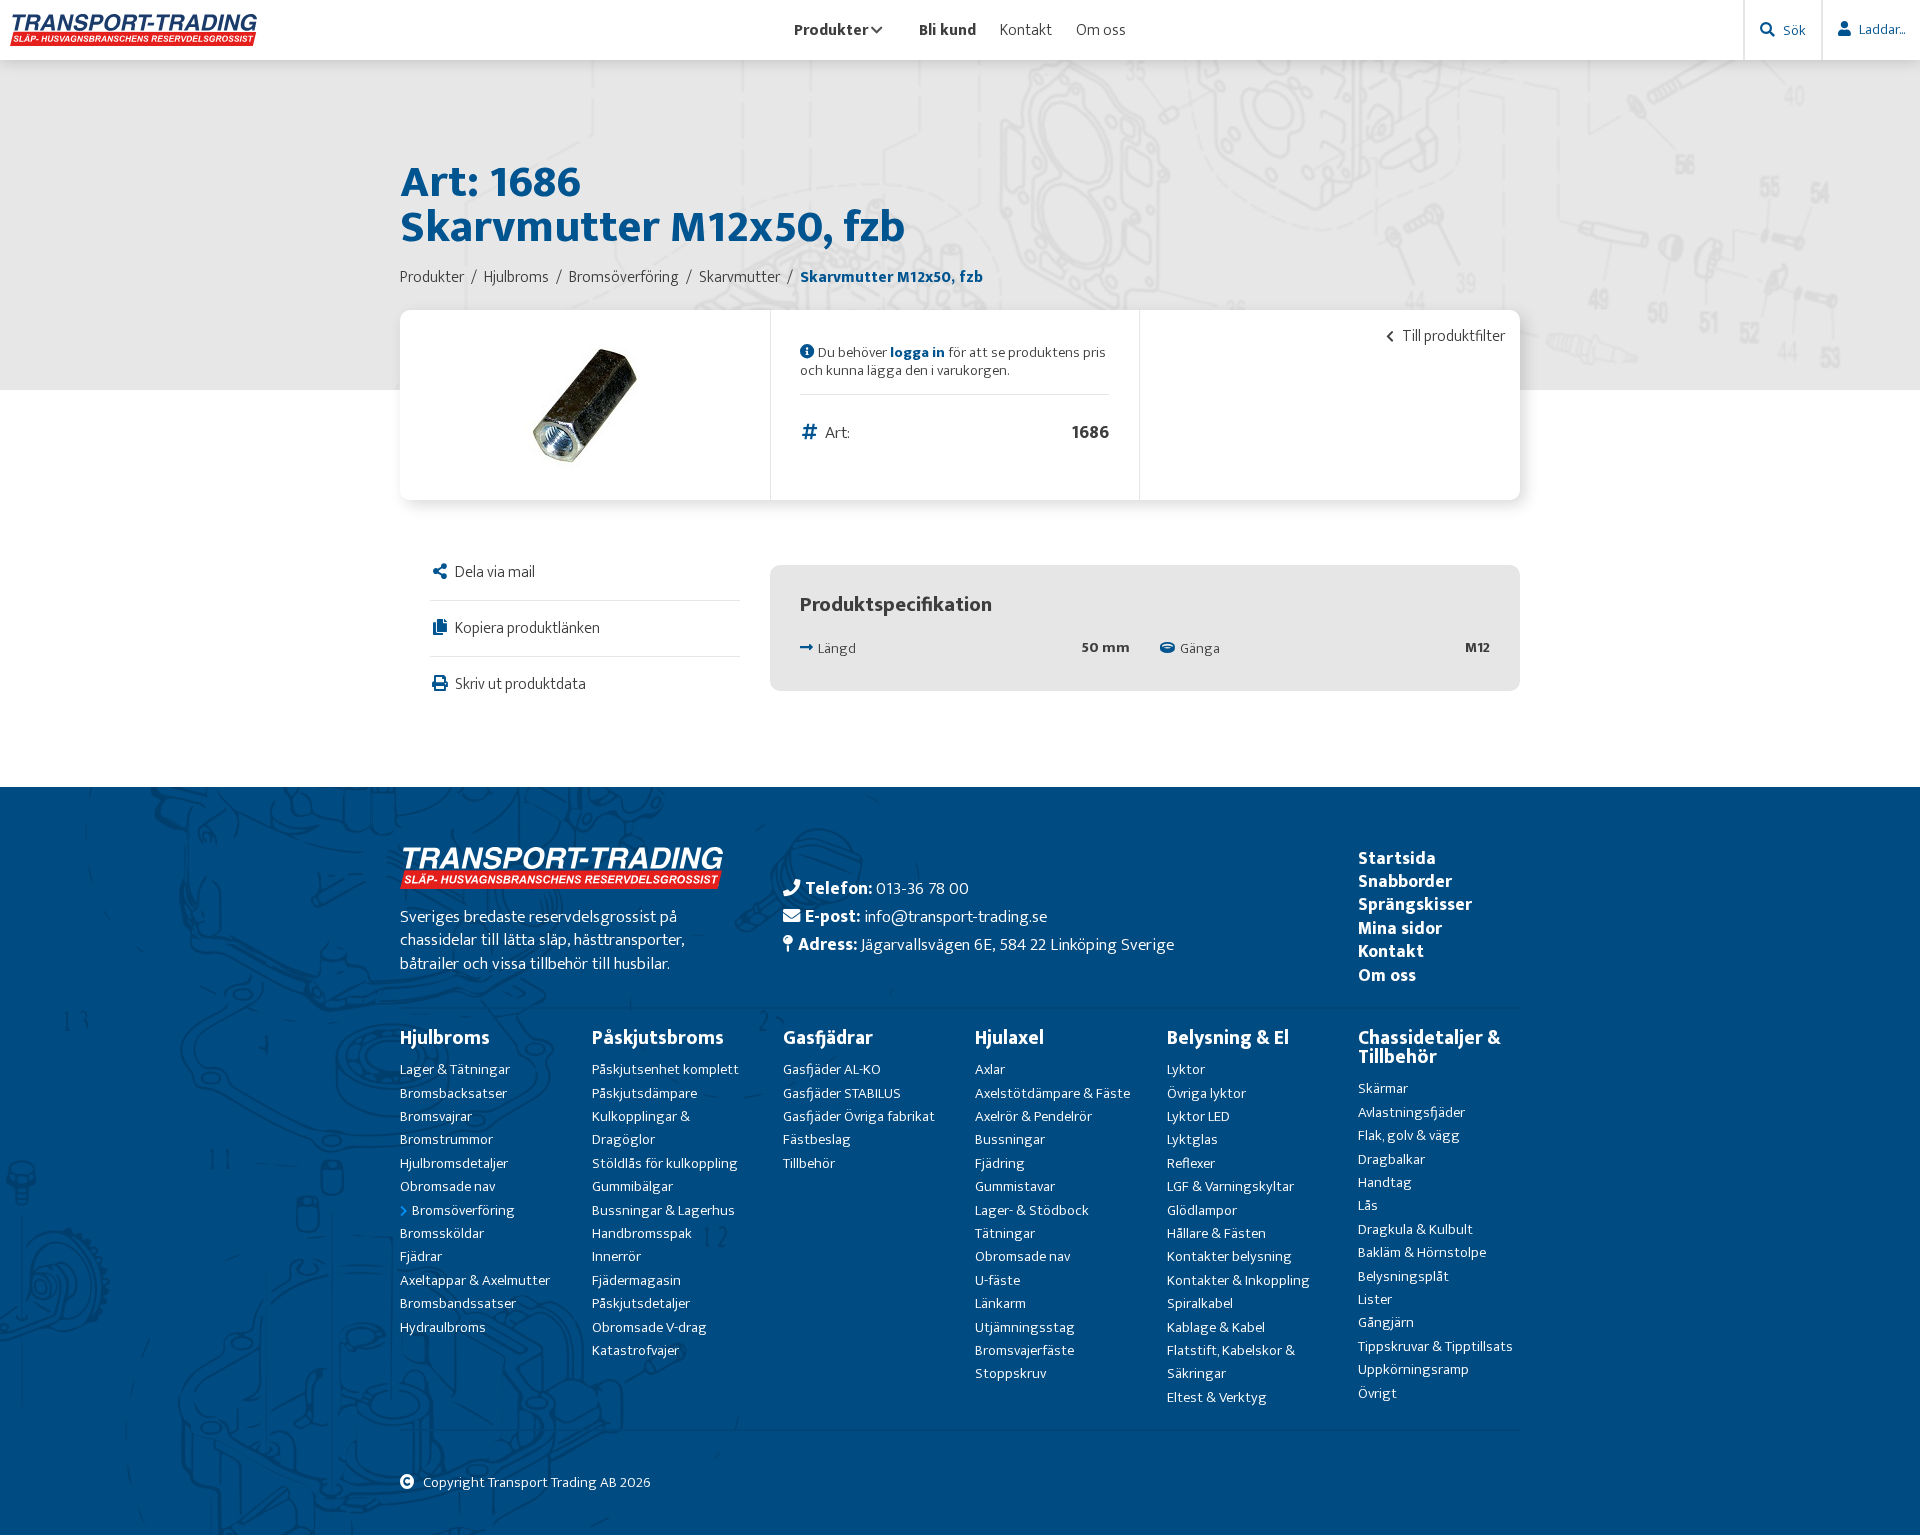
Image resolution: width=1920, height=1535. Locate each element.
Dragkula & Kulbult (1415, 1229)
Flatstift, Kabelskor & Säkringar (1231, 1362)
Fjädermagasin (636, 1280)
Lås (1368, 1205)
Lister (1375, 1299)
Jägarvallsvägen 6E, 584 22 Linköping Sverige (1017, 944)
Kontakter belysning (1229, 1256)
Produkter (831, 30)
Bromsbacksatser (453, 1093)
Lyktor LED (1198, 1116)
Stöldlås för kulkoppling (665, 1163)
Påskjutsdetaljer (641, 1303)
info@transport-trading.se (955, 916)
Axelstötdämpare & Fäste (1052, 1093)
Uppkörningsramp (1413, 1369)
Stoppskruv (1010, 1373)
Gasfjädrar (828, 1038)
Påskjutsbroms (658, 1038)
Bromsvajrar (436, 1116)
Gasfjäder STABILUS (842, 1093)
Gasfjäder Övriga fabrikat (859, 1116)
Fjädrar (421, 1256)
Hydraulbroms (443, 1327)
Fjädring (1000, 1163)
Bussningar (1010, 1139)
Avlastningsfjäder (1411, 1112)
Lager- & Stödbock (1032, 1210)
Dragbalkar (1391, 1159)
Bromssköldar (442, 1233)
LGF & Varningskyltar (1230, 1186)
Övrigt (1377, 1393)
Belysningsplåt (1403, 1276)
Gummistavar (1015, 1186)
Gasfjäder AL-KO (832, 1069)
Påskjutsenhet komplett (665, 1069)
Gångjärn (1386, 1322)
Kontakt (1026, 30)
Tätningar (1005, 1233)
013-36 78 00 (922, 888)
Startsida (1397, 858)
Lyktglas (1192, 1139)
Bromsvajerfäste (1024, 1350)
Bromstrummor (446, 1139)
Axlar (990, 1069)
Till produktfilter (1452, 336)
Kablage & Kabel (1216, 1327)
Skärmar (1383, 1088)
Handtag (1385, 1182)
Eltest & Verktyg (1217, 1397)
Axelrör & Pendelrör (1033, 1116)
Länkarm (1000, 1303)
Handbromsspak (642, 1233)
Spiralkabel (1200, 1303)
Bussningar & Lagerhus (663, 1210)
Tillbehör (809, 1163)
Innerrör (616, 1256)
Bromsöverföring (463, 1210)
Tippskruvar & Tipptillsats (1435, 1346)
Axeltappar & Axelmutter (475, 1280)
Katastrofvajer (635, 1350)
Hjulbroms (445, 1038)
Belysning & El (1228, 1038)
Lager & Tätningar (455, 1069)
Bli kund (947, 30)
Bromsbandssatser (458, 1303)
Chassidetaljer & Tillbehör (1429, 1047)
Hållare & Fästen (1216, 1233)
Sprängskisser (1415, 904)
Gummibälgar (632, 1186)
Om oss (1101, 30)
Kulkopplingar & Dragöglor (641, 1128)
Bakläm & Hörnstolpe (1422, 1252)
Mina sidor (1400, 928)
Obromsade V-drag (649, 1327)
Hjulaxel (1009, 1038)
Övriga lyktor (1206, 1093)
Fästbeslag (817, 1139)
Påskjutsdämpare (644, 1093)
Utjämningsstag (1025, 1327)
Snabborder (1405, 881)
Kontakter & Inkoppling (1238, 1280)
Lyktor (1186, 1069)
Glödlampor (1202, 1210)
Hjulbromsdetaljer (454, 1163)
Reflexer (1191, 1163)
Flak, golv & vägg (1409, 1135)
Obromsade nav (447, 1186)
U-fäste (997, 1280)
